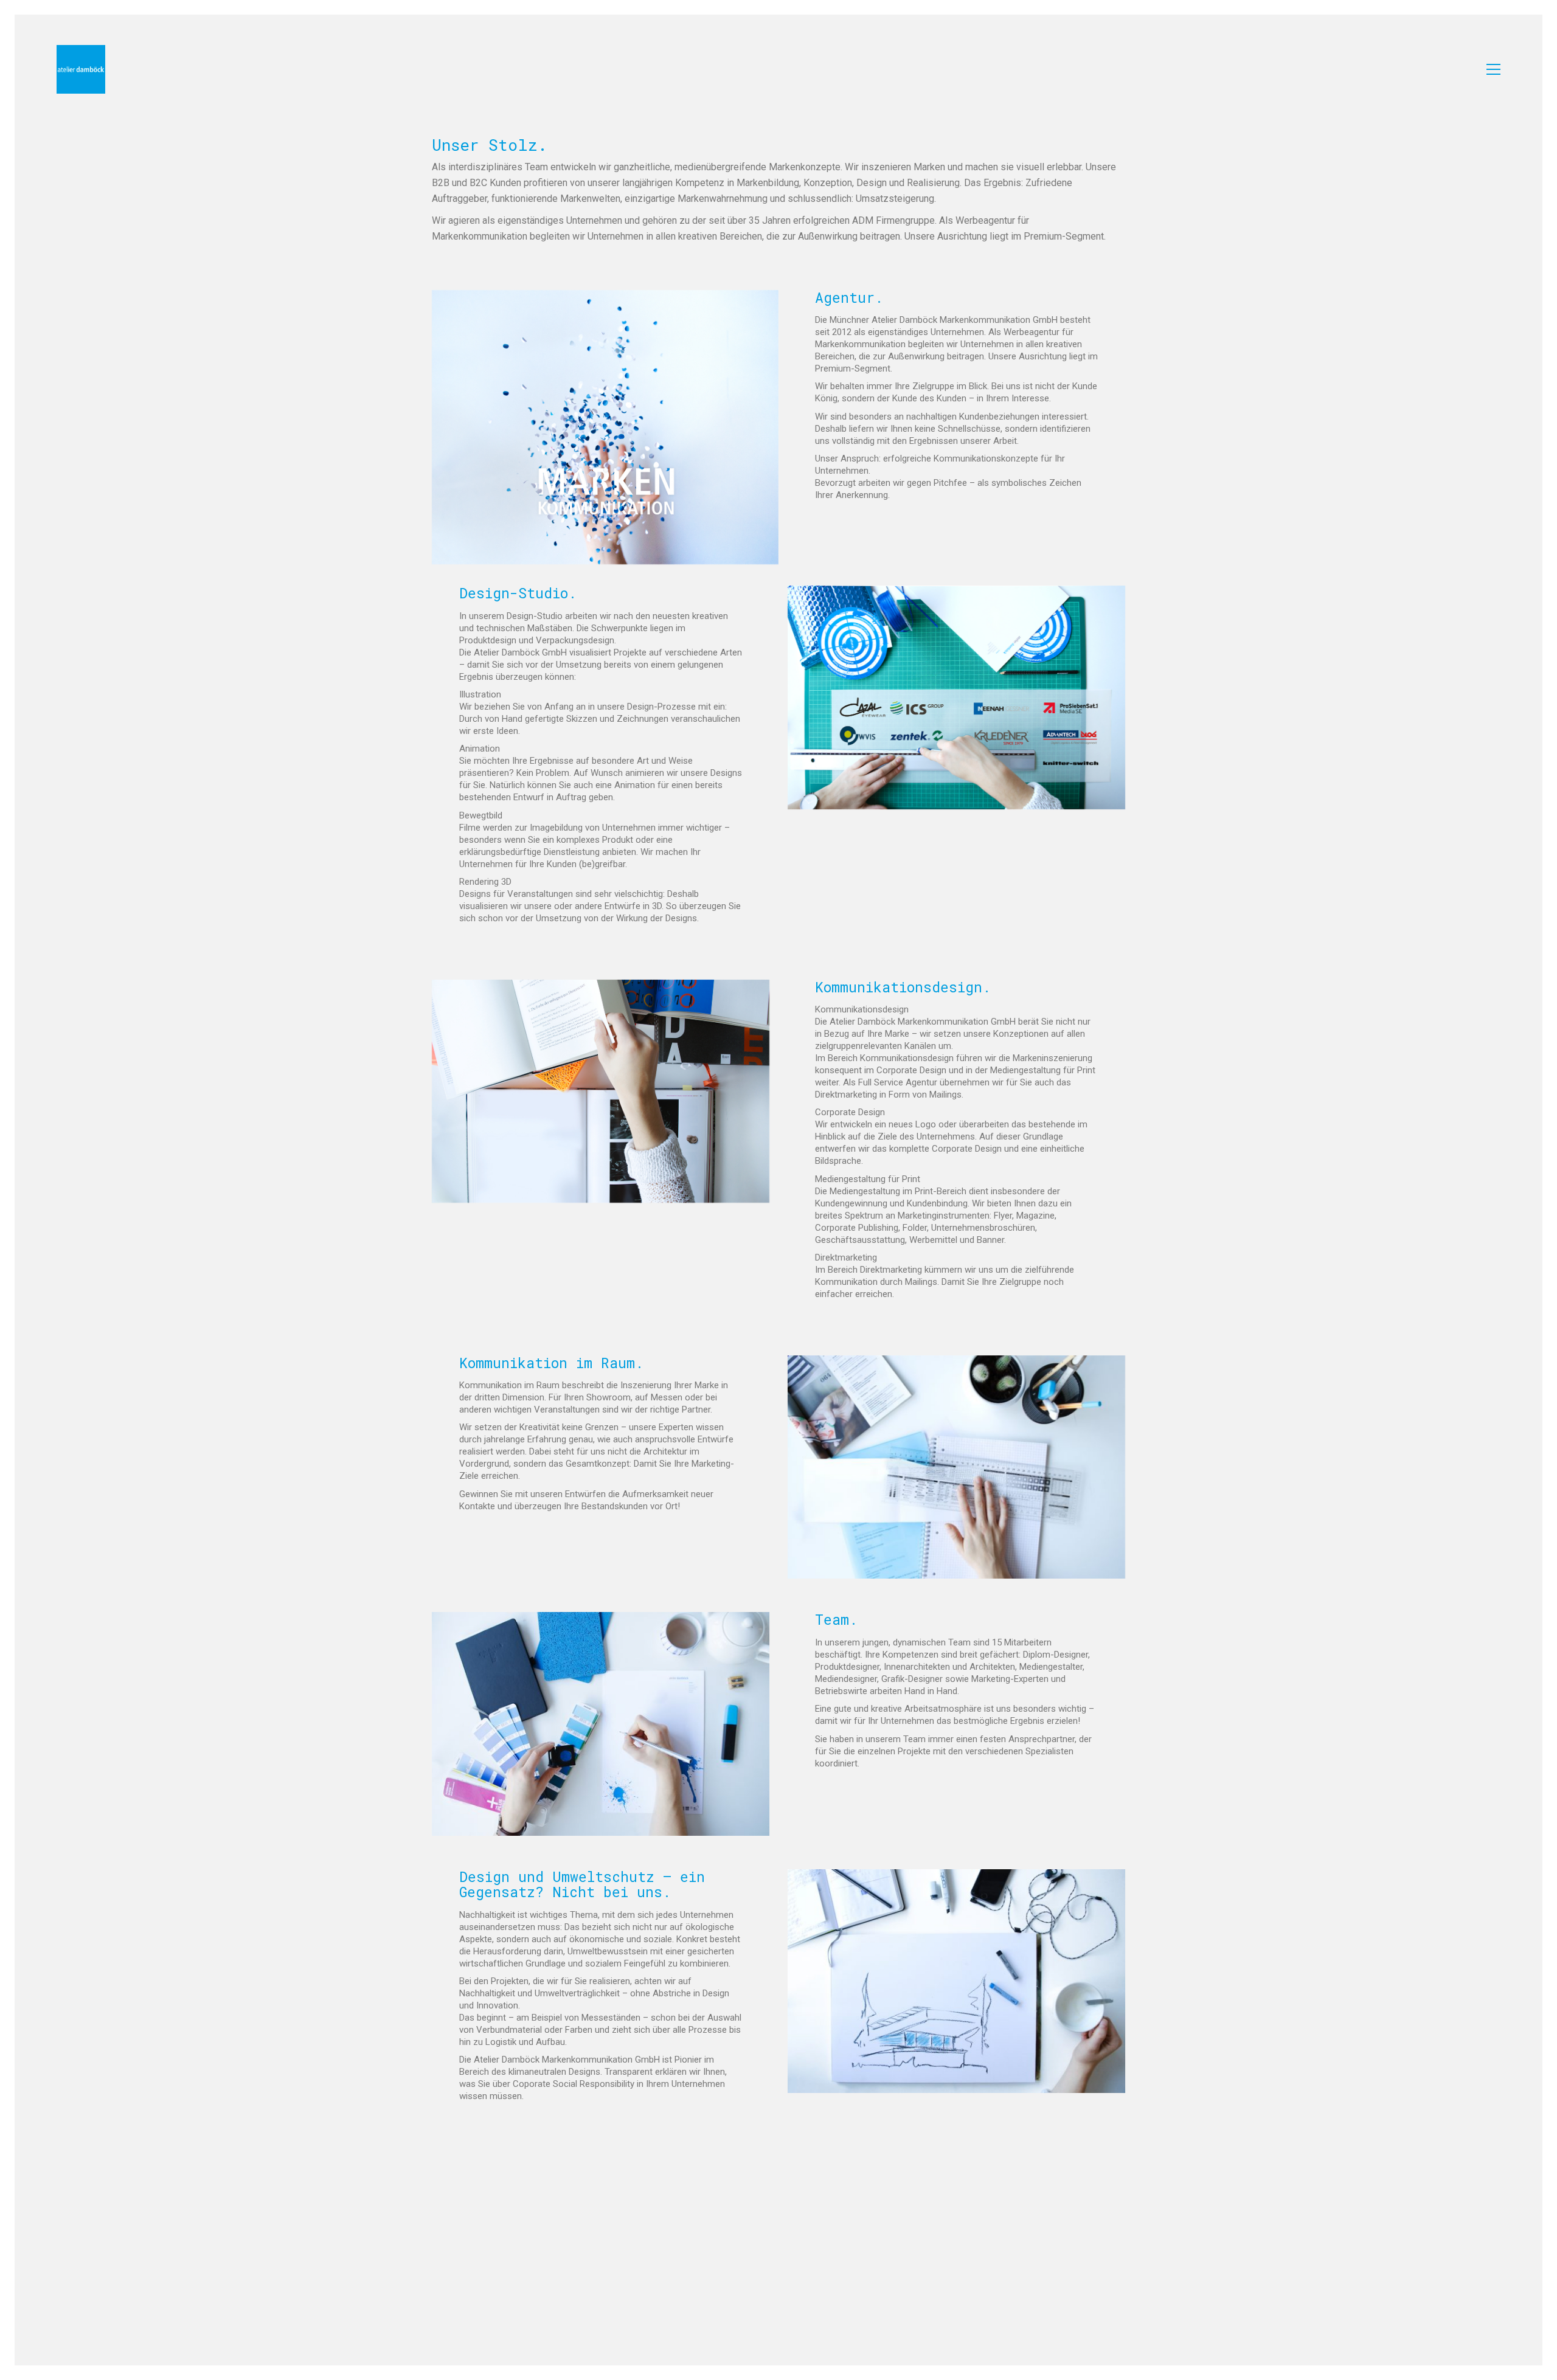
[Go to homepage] (81, 69)
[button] (1493, 69)
